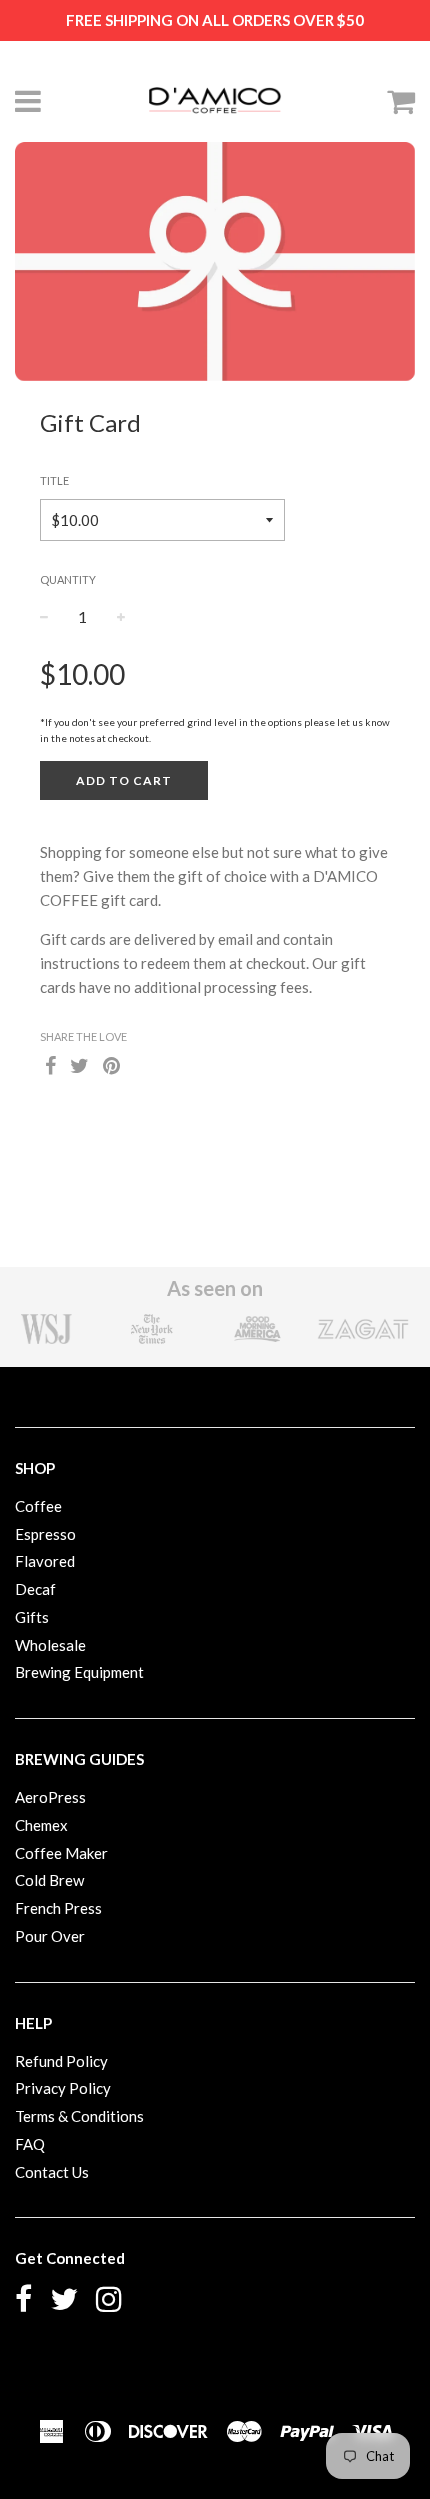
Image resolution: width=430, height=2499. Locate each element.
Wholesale (50, 1645)
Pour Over (50, 1936)
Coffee (38, 1506)
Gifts (32, 1617)
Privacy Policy (63, 2088)
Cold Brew (49, 1880)
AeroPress (50, 1797)
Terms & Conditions (79, 2116)
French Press (58, 1908)
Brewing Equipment (79, 1672)
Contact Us (52, 2172)
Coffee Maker (61, 1853)
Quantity (68, 579)
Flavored (45, 1561)
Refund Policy (61, 2061)
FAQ (30, 2144)
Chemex (41, 1825)
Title (54, 480)
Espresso (45, 1534)
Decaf (35, 1589)
